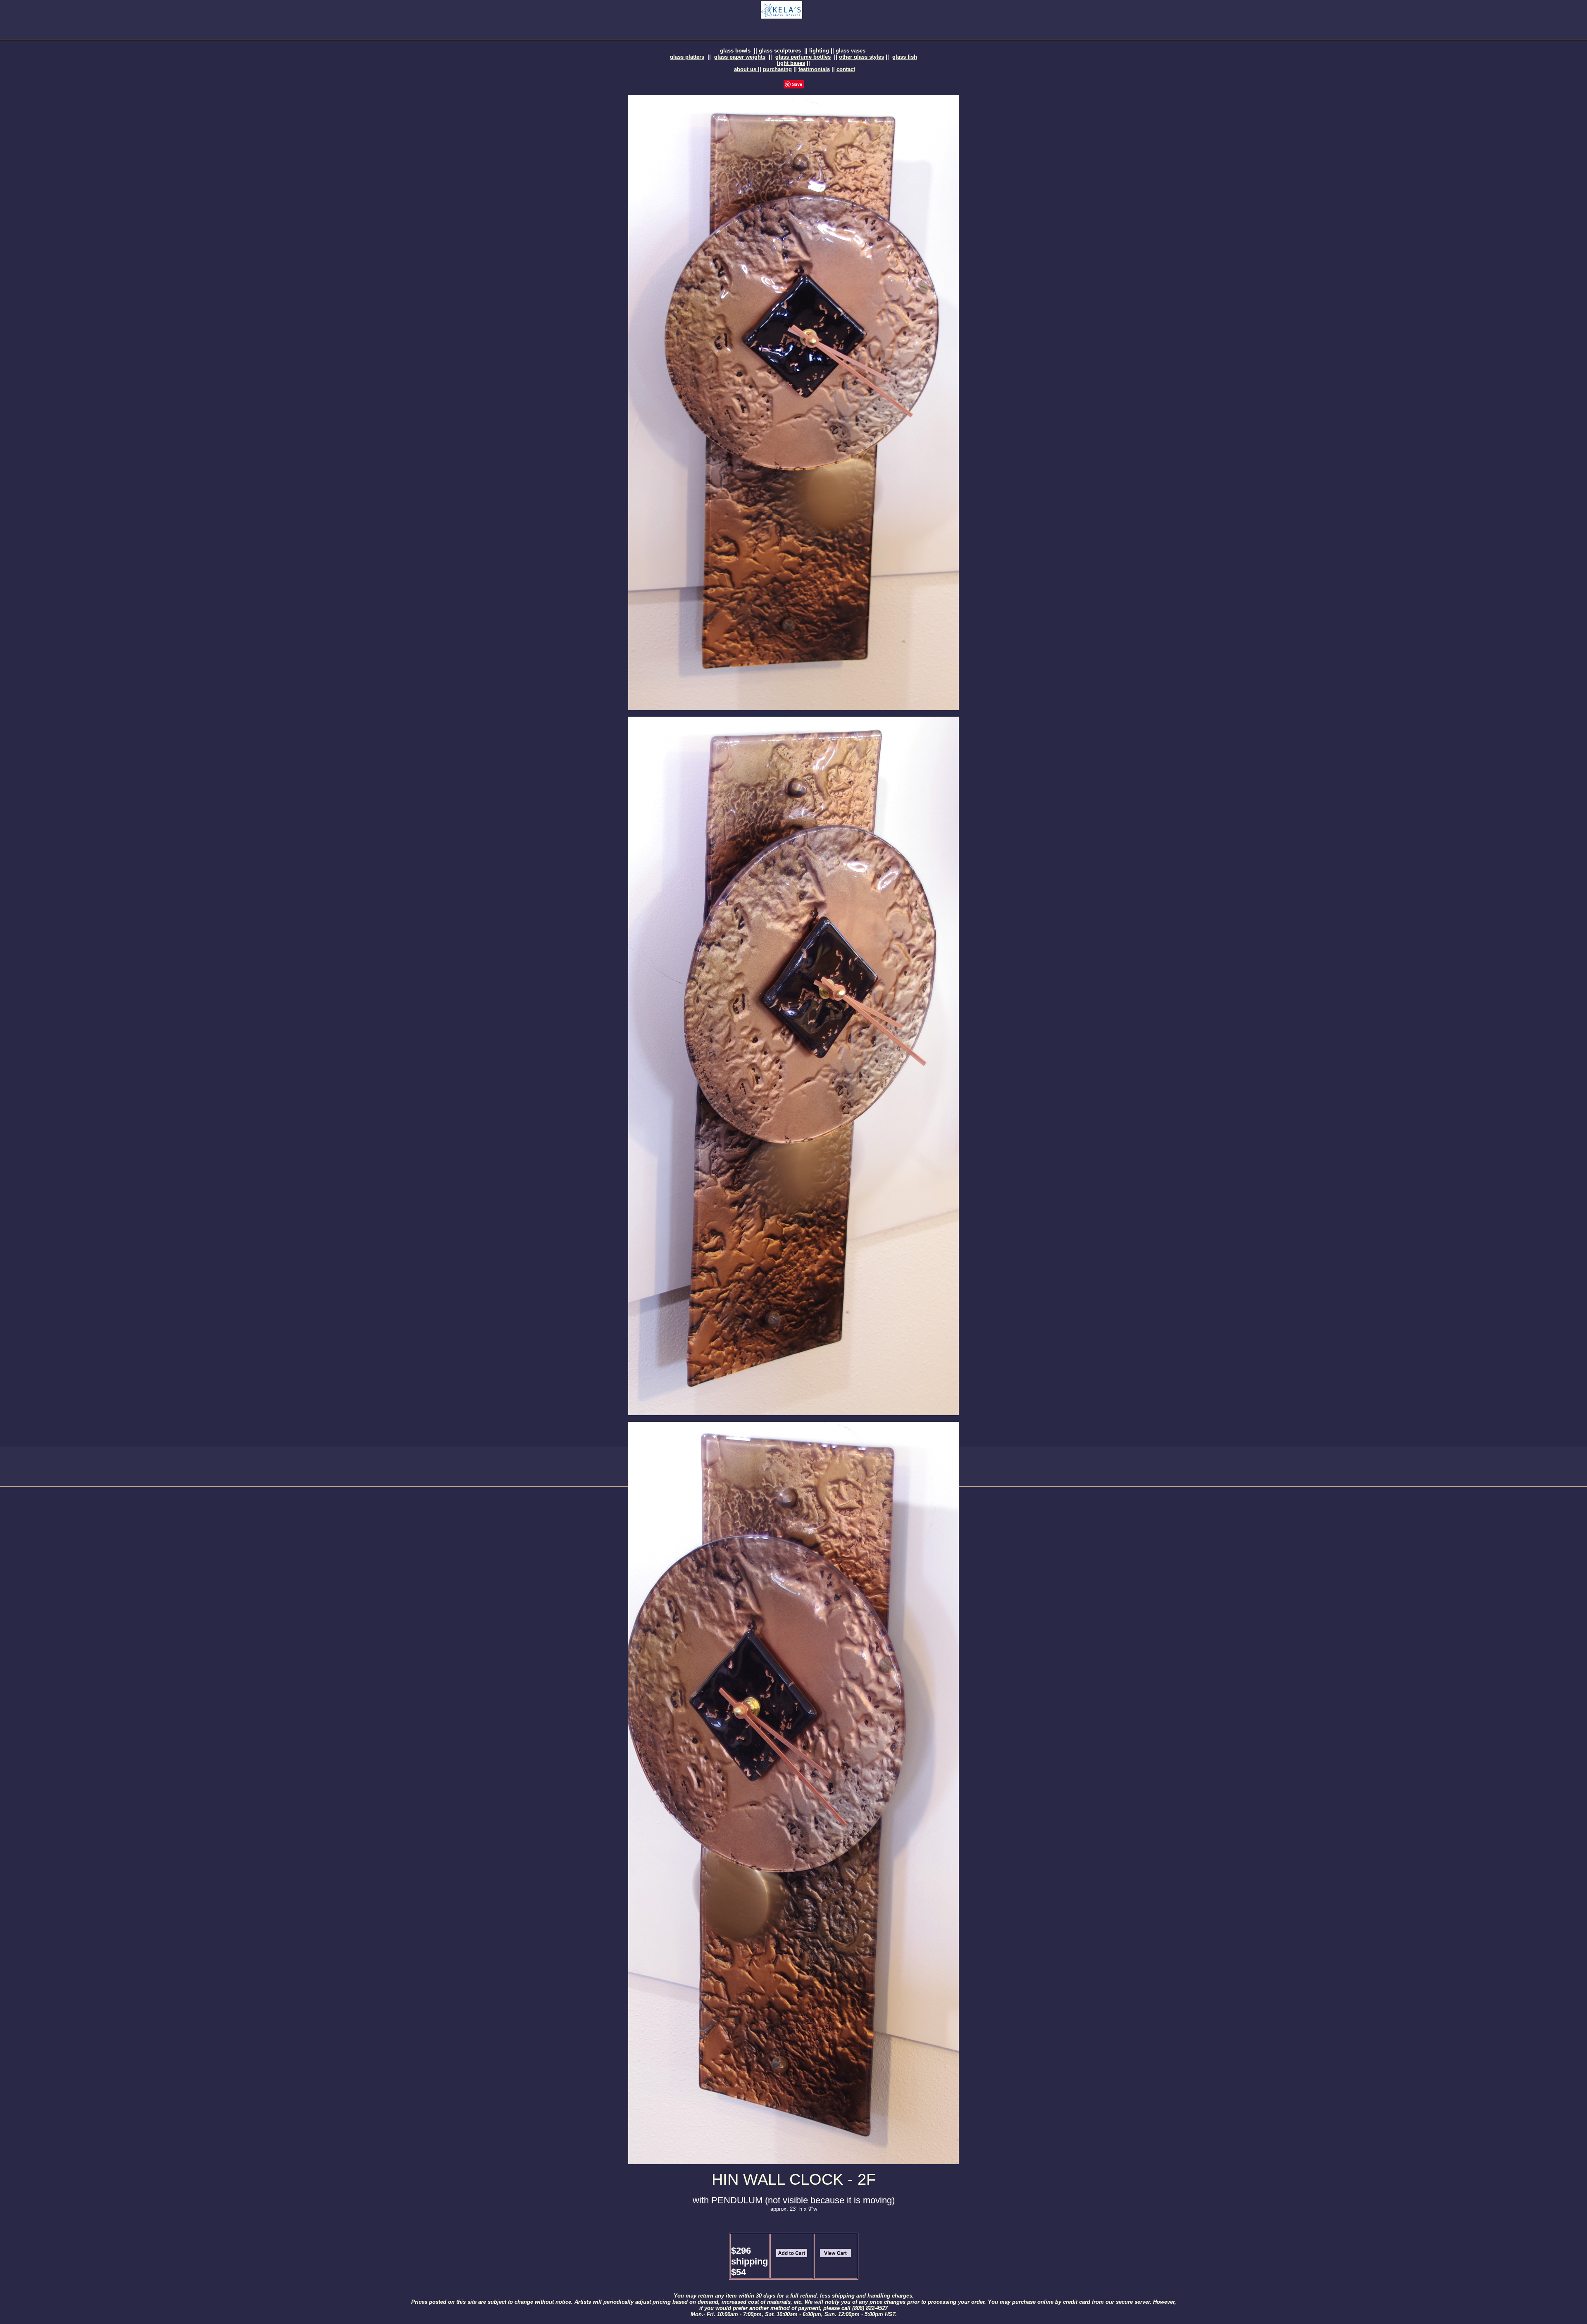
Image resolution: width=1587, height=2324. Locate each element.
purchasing (777, 69)
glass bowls (735, 51)
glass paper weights (740, 57)
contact (846, 69)
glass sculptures (780, 51)
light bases (791, 63)
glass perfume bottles (803, 57)
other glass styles (861, 57)
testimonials (814, 69)
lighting (819, 51)
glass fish (905, 57)
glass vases (851, 51)
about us (746, 69)
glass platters (687, 57)
